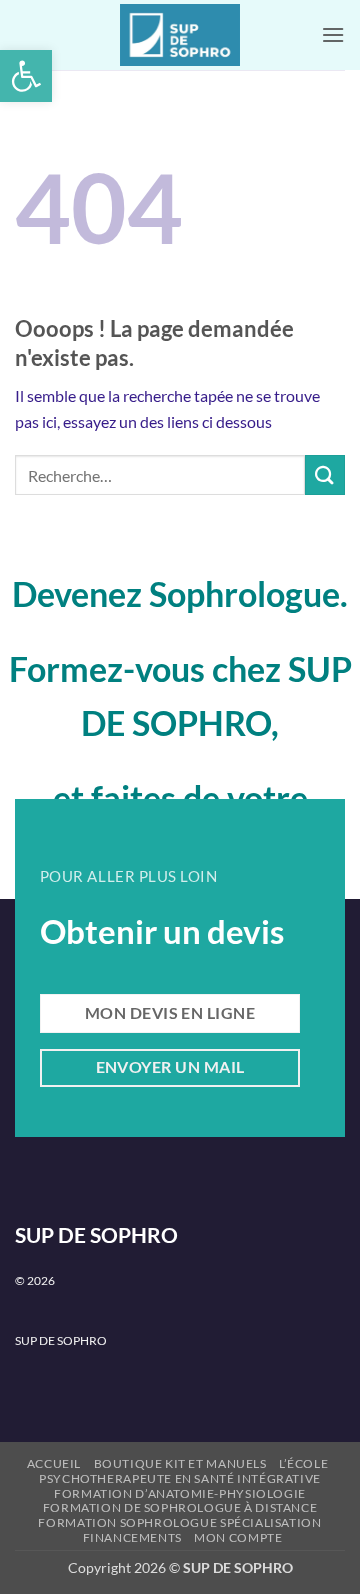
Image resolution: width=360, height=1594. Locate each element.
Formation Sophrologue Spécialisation (179, 1522)
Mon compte (238, 1537)
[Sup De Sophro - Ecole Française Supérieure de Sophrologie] (180, 35)
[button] (26, 76)
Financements (132, 1537)
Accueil (54, 1463)
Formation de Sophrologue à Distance (180, 1507)
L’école (303, 1463)
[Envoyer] (325, 474)
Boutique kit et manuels (180, 1463)
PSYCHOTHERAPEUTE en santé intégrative (180, 1478)
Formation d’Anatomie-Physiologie (180, 1493)
